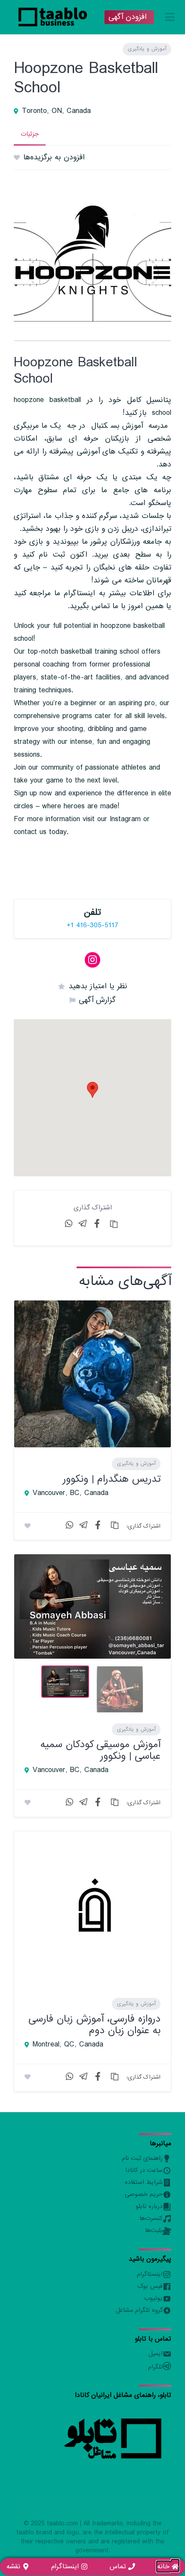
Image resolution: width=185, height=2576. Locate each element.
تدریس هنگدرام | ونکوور (112, 1479)
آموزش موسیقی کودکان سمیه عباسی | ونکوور (100, 1750)
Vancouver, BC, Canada (71, 1493)
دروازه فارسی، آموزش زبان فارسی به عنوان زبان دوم (94, 2024)
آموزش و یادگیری (147, 49)
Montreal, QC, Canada (68, 2045)
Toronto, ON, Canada (56, 111)
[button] (92, 1090)
